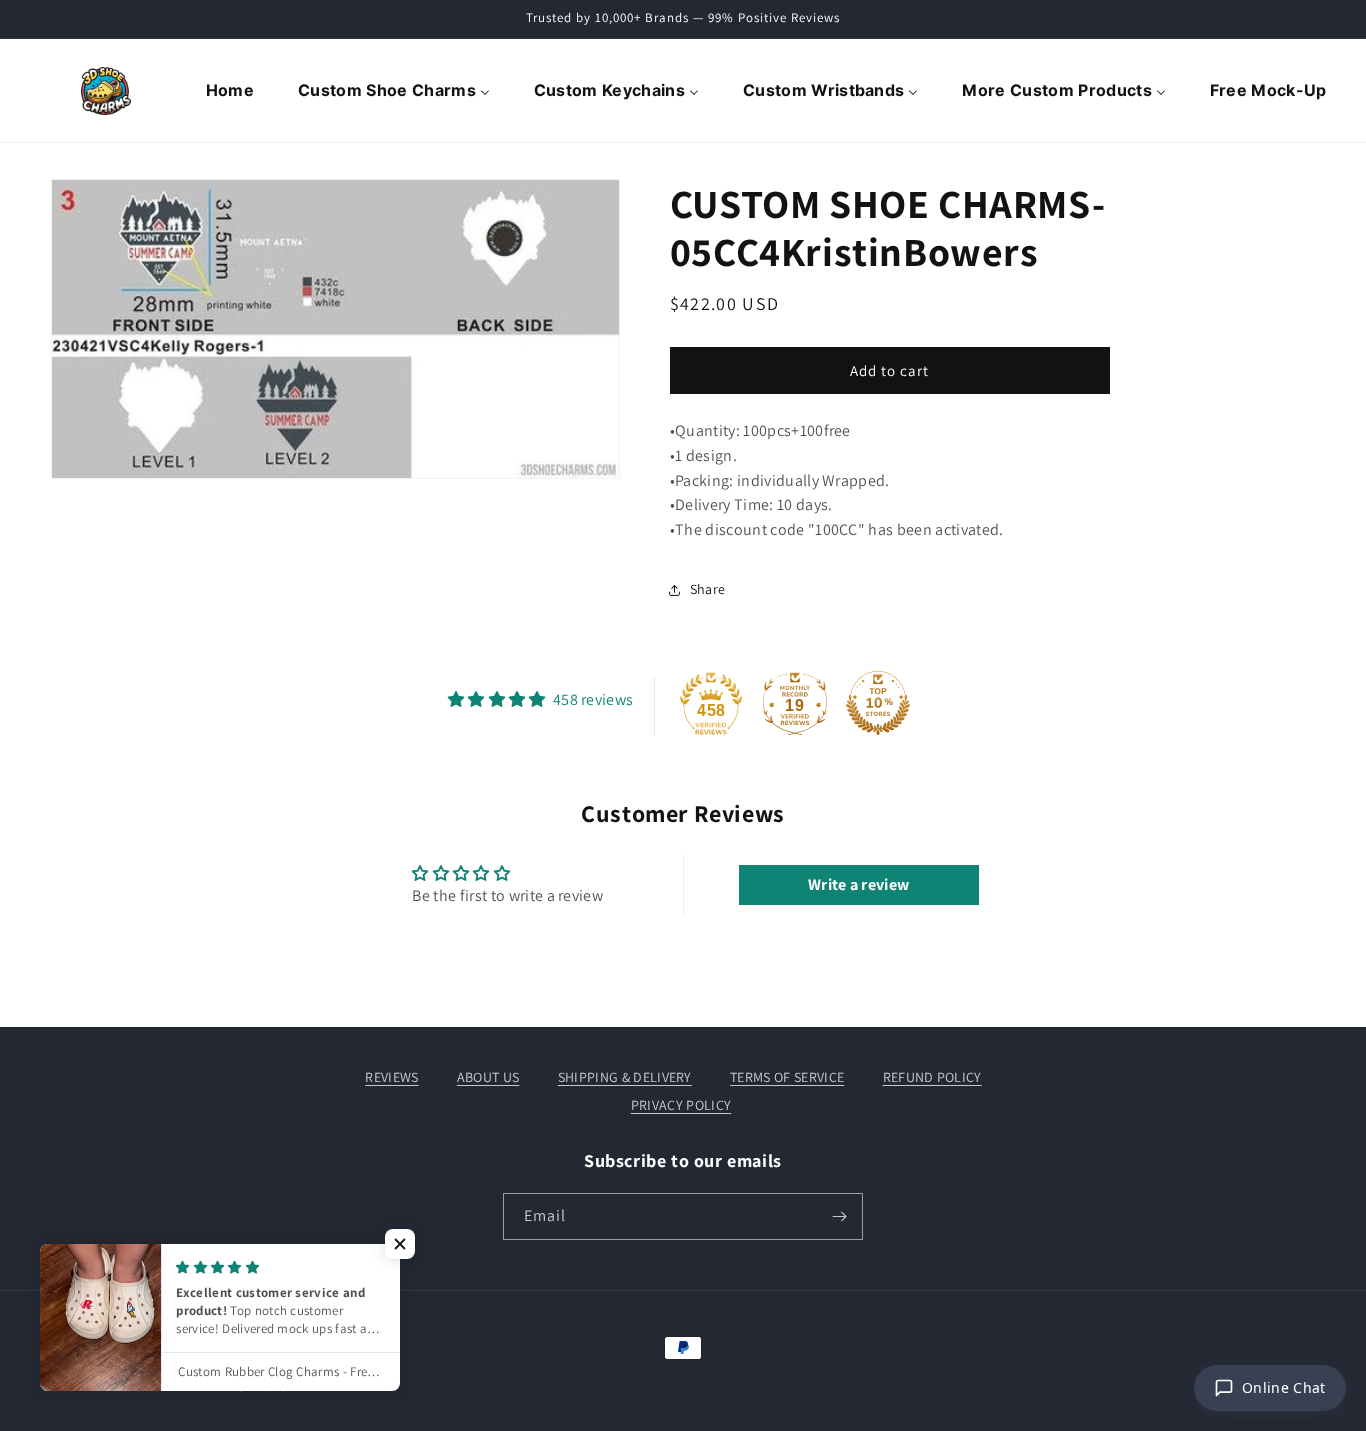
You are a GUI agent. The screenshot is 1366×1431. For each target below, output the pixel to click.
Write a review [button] (858, 884)
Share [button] (708, 589)
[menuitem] (232, 91)
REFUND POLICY (932, 1077)
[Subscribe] (840, 1216)
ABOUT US (488, 1077)
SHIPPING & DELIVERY (625, 1077)
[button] (400, 1244)
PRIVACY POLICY (681, 1105)
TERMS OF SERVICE (787, 1077)
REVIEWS (391, 1077)
